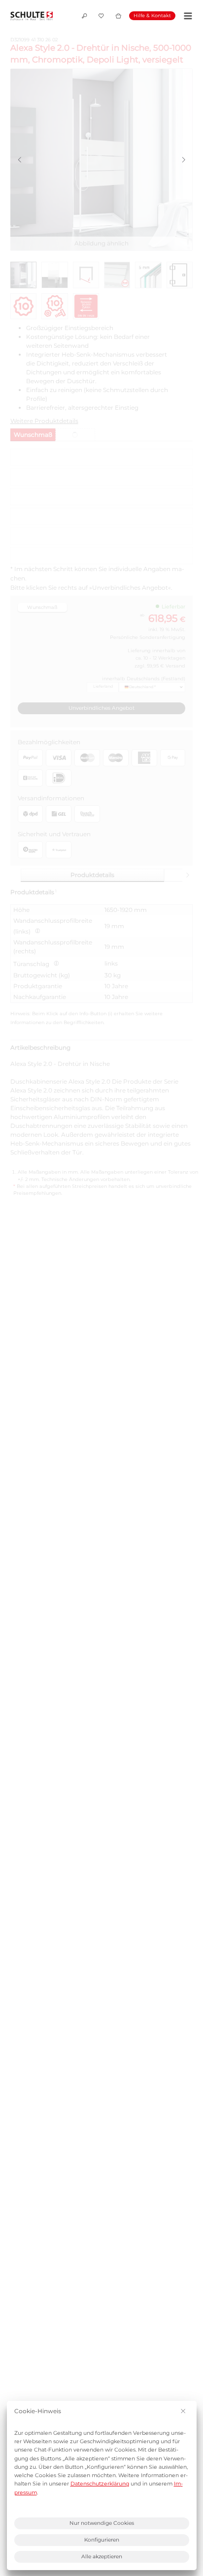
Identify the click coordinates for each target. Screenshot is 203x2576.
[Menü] (186, 16)
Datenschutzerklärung (100, 2484)
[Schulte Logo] (32, 16)
